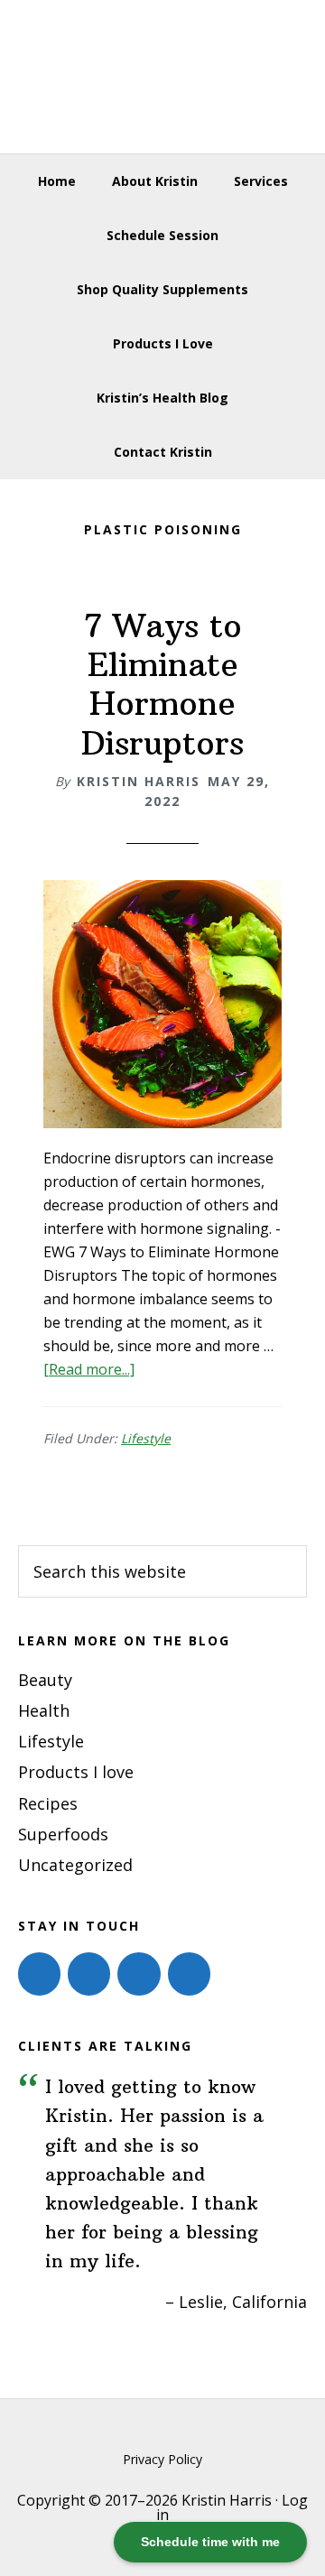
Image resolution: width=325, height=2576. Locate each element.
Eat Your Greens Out (162, 77)
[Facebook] (39, 1974)
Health (44, 1710)
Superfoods (63, 1834)
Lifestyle (146, 1438)
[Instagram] (89, 1974)
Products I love (76, 1772)
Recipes (48, 1803)
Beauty (45, 1680)
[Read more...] (89, 1369)
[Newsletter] (189, 1974)
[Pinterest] (139, 1974)
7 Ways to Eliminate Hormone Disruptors (162, 685)
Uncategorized (75, 1865)
